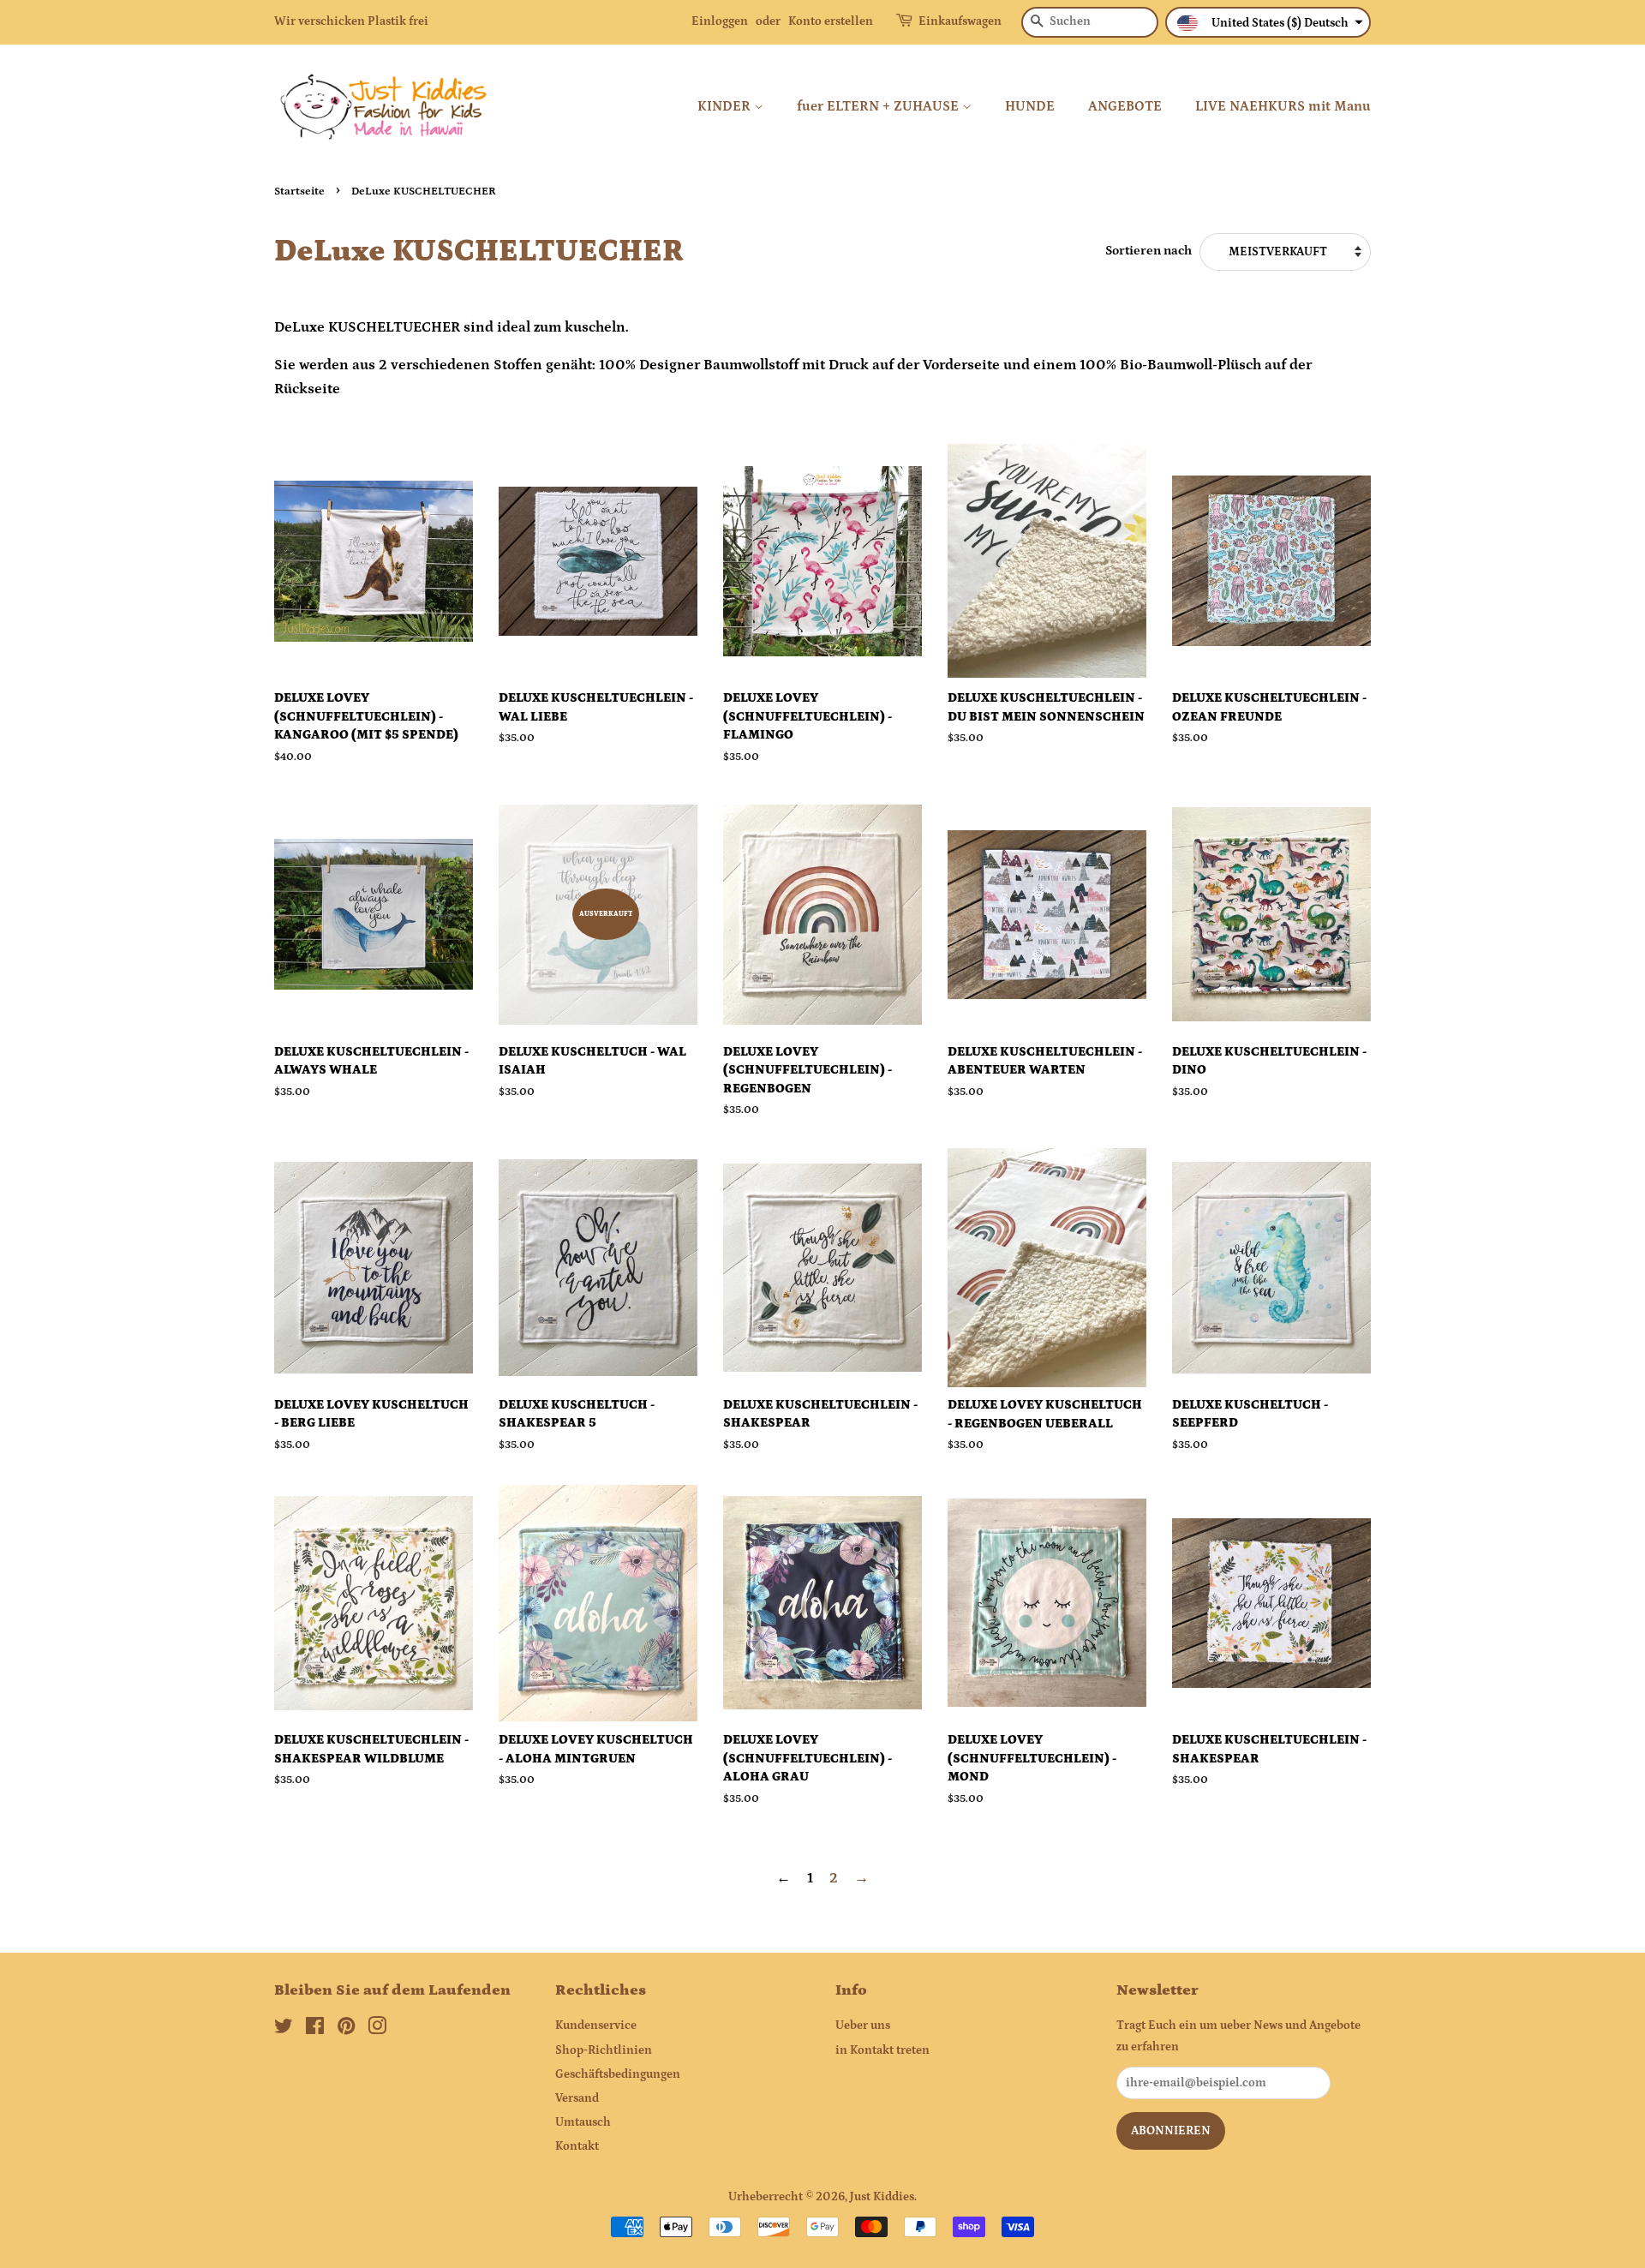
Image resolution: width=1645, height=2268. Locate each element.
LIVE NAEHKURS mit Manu (1283, 106)
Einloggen (720, 21)
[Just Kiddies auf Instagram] (377, 2030)
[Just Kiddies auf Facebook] (315, 2030)
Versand (577, 2098)
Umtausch (583, 2122)
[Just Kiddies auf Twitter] (284, 2030)
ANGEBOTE (1125, 106)
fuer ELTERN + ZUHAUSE (879, 106)
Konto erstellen (831, 21)
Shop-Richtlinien (604, 2050)
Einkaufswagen (960, 21)
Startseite (299, 191)
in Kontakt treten (882, 2050)
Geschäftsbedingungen (618, 2074)
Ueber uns (863, 2026)
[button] (1268, 22)
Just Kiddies (882, 2197)
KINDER (726, 106)
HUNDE (1030, 106)
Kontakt (577, 2146)
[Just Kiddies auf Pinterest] (346, 2030)
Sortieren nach (1149, 251)
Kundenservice (596, 2026)
